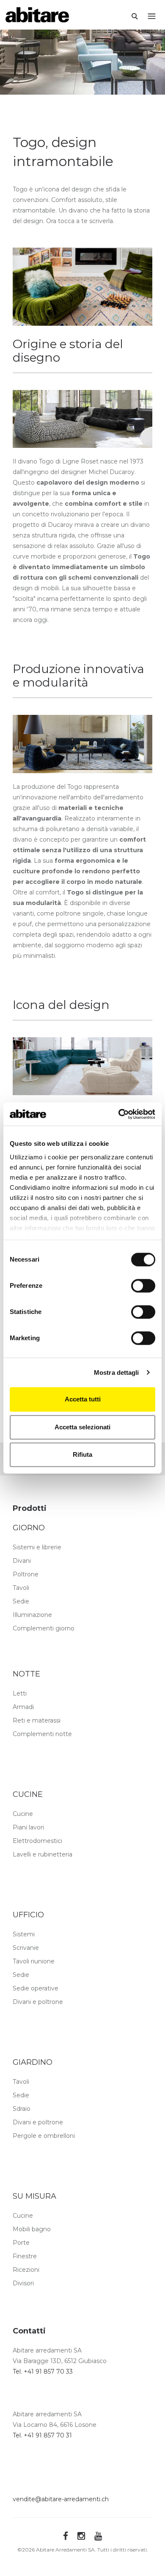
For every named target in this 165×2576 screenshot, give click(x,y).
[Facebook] (66, 2536)
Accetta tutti (83, 1399)
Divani (22, 1561)
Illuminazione (32, 1615)
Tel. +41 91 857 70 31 (42, 2435)
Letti (20, 1693)
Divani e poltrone (38, 2002)
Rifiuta (82, 1454)
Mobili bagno (32, 2229)
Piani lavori (28, 1827)
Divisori (23, 2283)
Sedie (21, 1601)
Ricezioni (26, 2270)
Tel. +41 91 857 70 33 (43, 2372)
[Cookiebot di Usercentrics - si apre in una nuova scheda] (119, 1114)
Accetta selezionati (82, 1427)
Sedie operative (36, 1988)
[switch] (143, 1286)
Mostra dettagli (117, 1373)
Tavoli (21, 1588)
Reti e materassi (37, 1720)
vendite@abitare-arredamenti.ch (61, 2499)
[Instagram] (81, 2536)
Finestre (25, 2256)
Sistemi (24, 1934)
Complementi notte (42, 1734)
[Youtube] (98, 2536)
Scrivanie (26, 1948)
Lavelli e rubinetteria (43, 1854)
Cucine (23, 1814)
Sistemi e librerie (37, 1547)
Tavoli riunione (34, 1961)
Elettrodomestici (37, 1841)
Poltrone (26, 1574)
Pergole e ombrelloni (44, 2136)
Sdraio (22, 2109)
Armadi (23, 1707)
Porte (21, 2243)
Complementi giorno (44, 1628)
